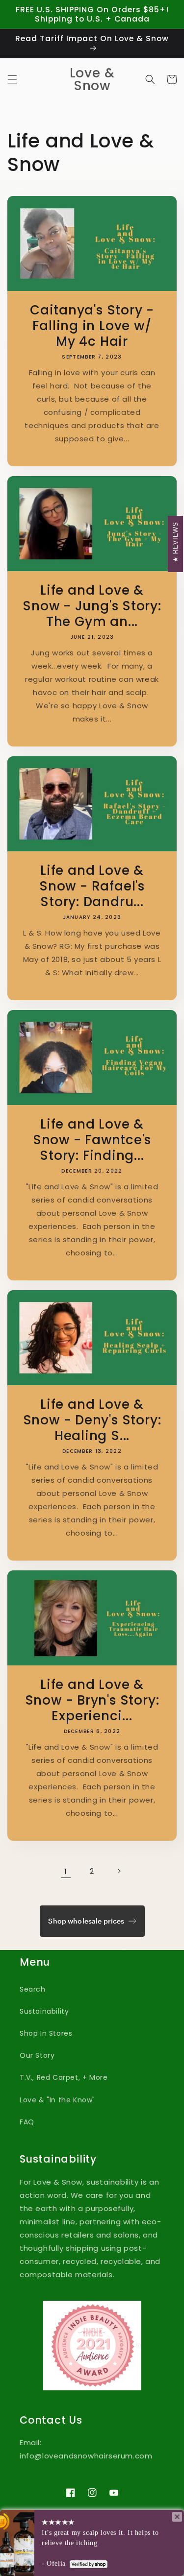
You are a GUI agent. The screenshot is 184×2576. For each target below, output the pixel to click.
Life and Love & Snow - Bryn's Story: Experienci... (92, 1700)
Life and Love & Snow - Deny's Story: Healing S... (92, 1420)
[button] (12, 79)
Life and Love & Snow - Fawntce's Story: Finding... (92, 1140)
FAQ (27, 2122)
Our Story (37, 2055)
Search (33, 1989)
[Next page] (119, 1871)
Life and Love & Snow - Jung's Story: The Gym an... (92, 606)
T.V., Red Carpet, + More (64, 2077)
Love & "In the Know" (57, 2100)
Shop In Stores (46, 2033)
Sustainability (44, 2011)
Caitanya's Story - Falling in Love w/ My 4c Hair (92, 326)
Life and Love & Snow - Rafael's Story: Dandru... (92, 886)
